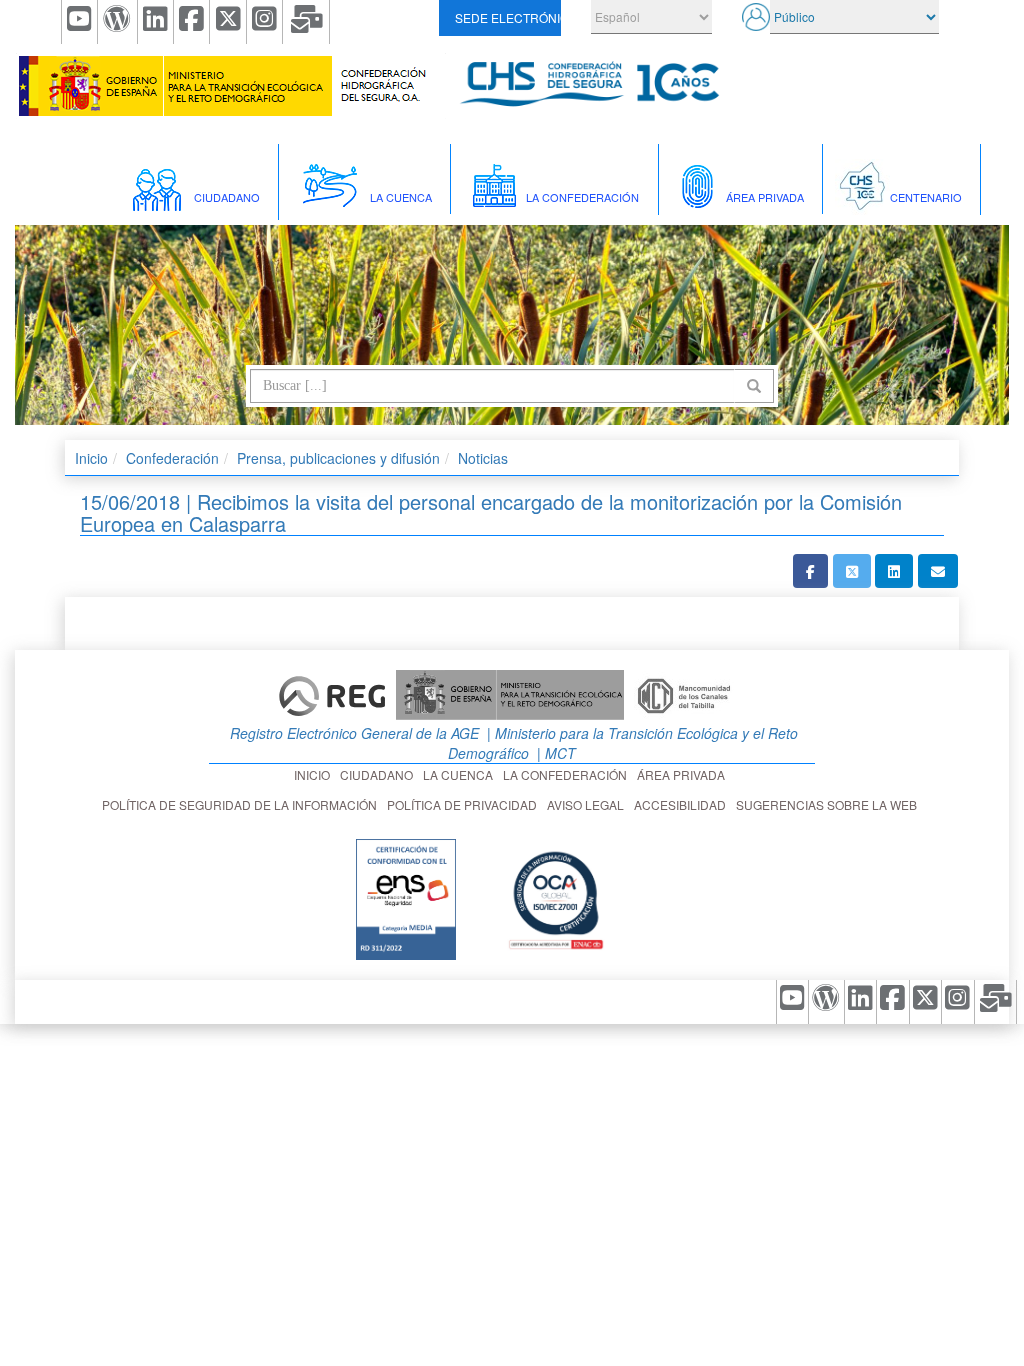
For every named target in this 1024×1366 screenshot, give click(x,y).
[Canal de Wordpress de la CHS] (117, 22)
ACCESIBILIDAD (683, 804)
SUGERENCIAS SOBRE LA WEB (829, 804)
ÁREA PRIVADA (684, 774)
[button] (810, 571)
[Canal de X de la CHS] (228, 22)
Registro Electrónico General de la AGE (352, 733)
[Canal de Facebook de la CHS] (192, 22)
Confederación (172, 458)
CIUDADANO (379, 774)
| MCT (554, 753)
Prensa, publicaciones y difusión (338, 458)
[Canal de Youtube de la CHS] (79, 22)
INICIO (315, 774)
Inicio (91, 458)
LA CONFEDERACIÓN (568, 774)
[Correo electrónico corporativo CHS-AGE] (306, 22)
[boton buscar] (754, 386)
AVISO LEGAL (588, 804)
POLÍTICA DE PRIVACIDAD (465, 804)
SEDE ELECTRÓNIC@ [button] (507, 17)
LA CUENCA (461, 774)
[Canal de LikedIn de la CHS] (156, 22)
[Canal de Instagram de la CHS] (265, 22)
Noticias (483, 458)
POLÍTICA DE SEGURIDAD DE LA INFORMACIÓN (242, 804)
